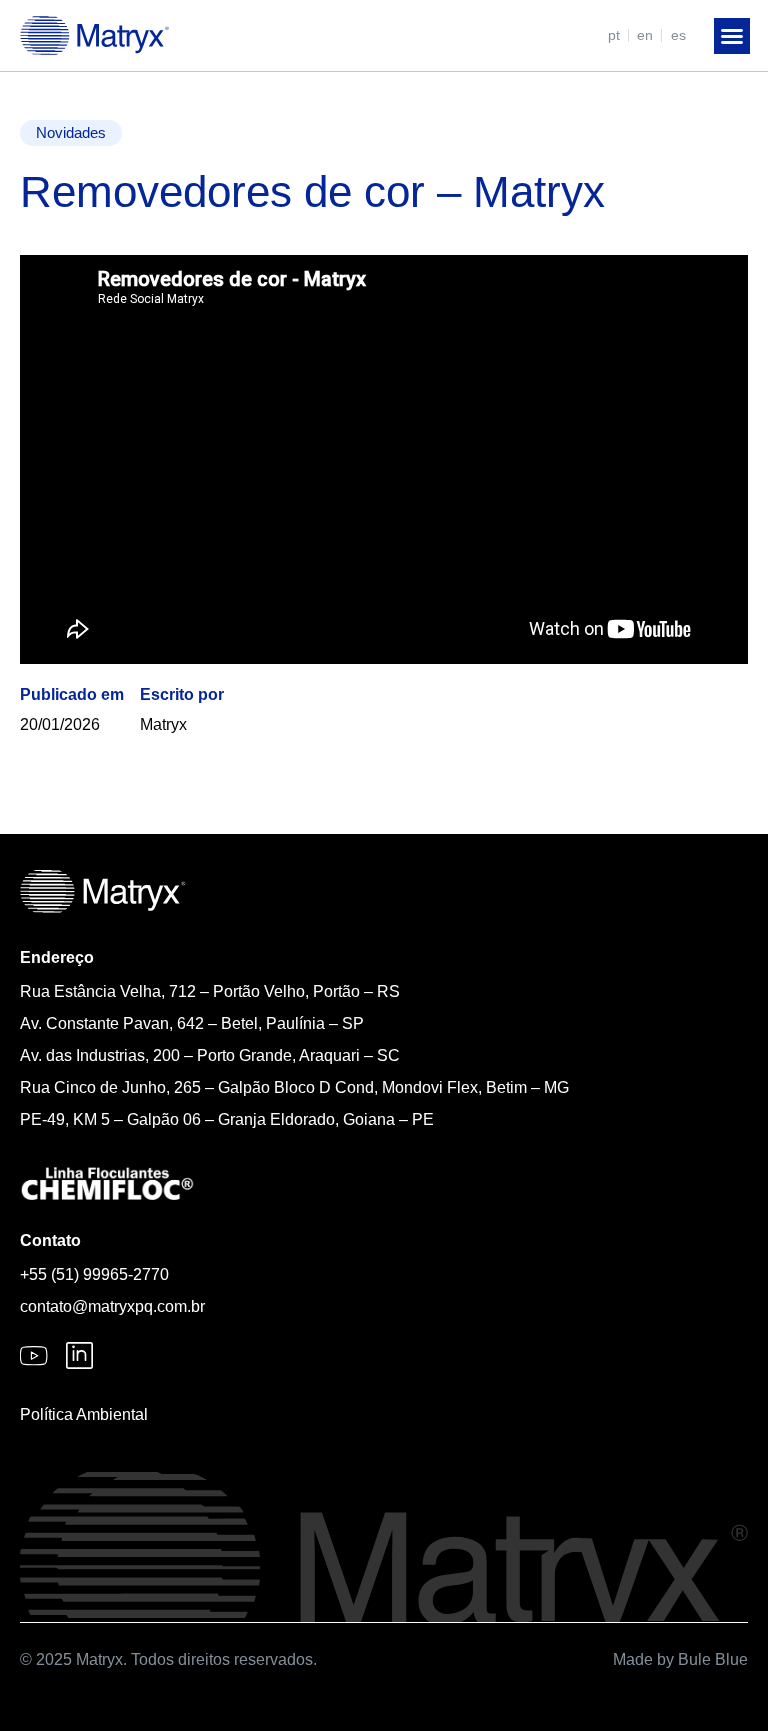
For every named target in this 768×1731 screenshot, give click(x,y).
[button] (732, 36)
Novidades (71, 132)
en (645, 35)
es (678, 35)
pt (614, 35)
